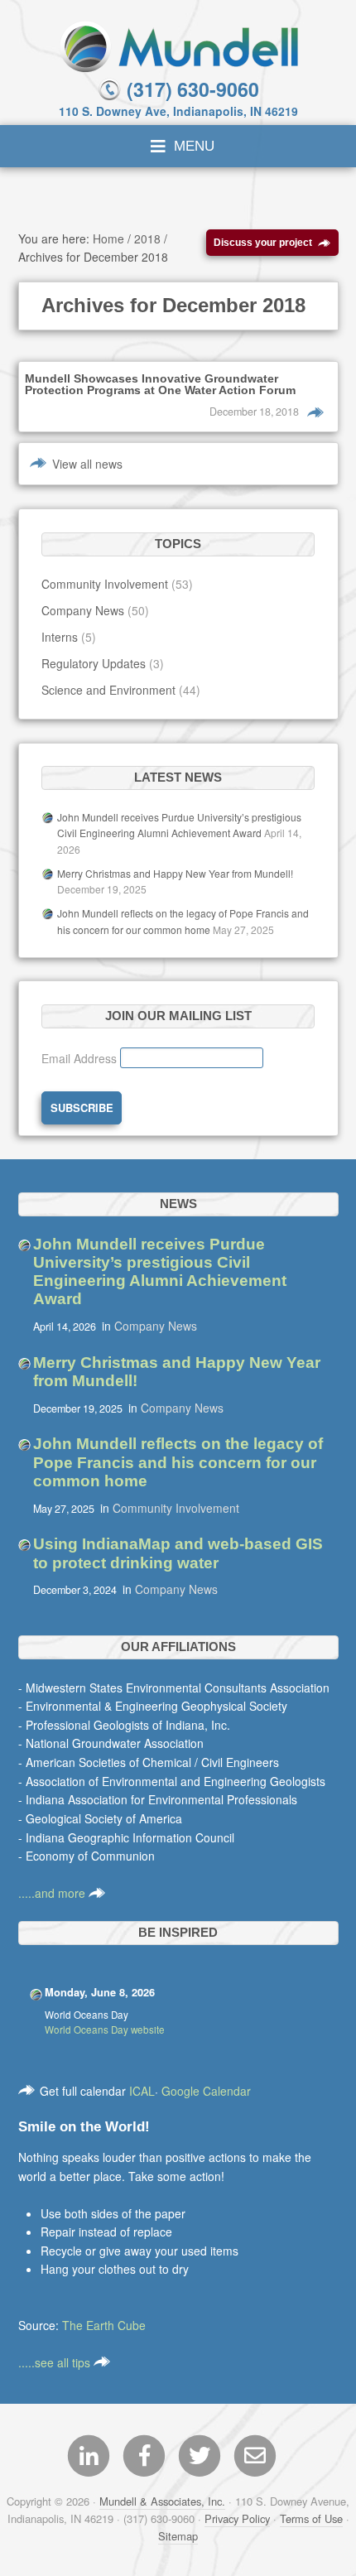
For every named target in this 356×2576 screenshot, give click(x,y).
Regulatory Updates (94, 663)
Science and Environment (108, 690)
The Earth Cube (104, 2325)
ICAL (142, 2091)
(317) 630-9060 (190, 89)
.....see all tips (56, 2362)
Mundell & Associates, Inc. (162, 2501)
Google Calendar (206, 2091)
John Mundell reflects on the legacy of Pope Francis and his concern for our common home (178, 1462)
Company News (83, 610)
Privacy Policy (237, 2518)
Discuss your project (263, 242)
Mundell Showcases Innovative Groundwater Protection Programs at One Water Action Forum (160, 384)
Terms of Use (311, 2518)
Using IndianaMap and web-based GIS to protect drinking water (178, 1553)
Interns (60, 637)
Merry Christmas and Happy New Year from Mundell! (175, 873)
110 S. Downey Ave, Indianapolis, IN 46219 (178, 111)
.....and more (53, 1893)
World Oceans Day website (105, 2030)
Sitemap (178, 2536)
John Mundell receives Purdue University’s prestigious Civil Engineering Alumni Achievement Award (160, 1272)
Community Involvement (105, 584)
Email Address (81, 1058)
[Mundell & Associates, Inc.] (178, 45)
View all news (87, 464)
